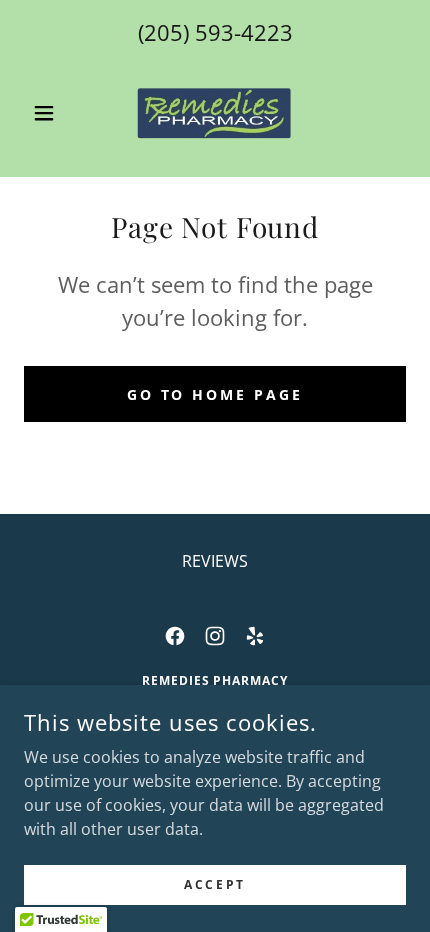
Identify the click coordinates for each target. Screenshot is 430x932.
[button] (52, 113)
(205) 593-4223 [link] (215, 32)
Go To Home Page (215, 394)
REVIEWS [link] (215, 561)
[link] (215, 113)
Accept (214, 884)
